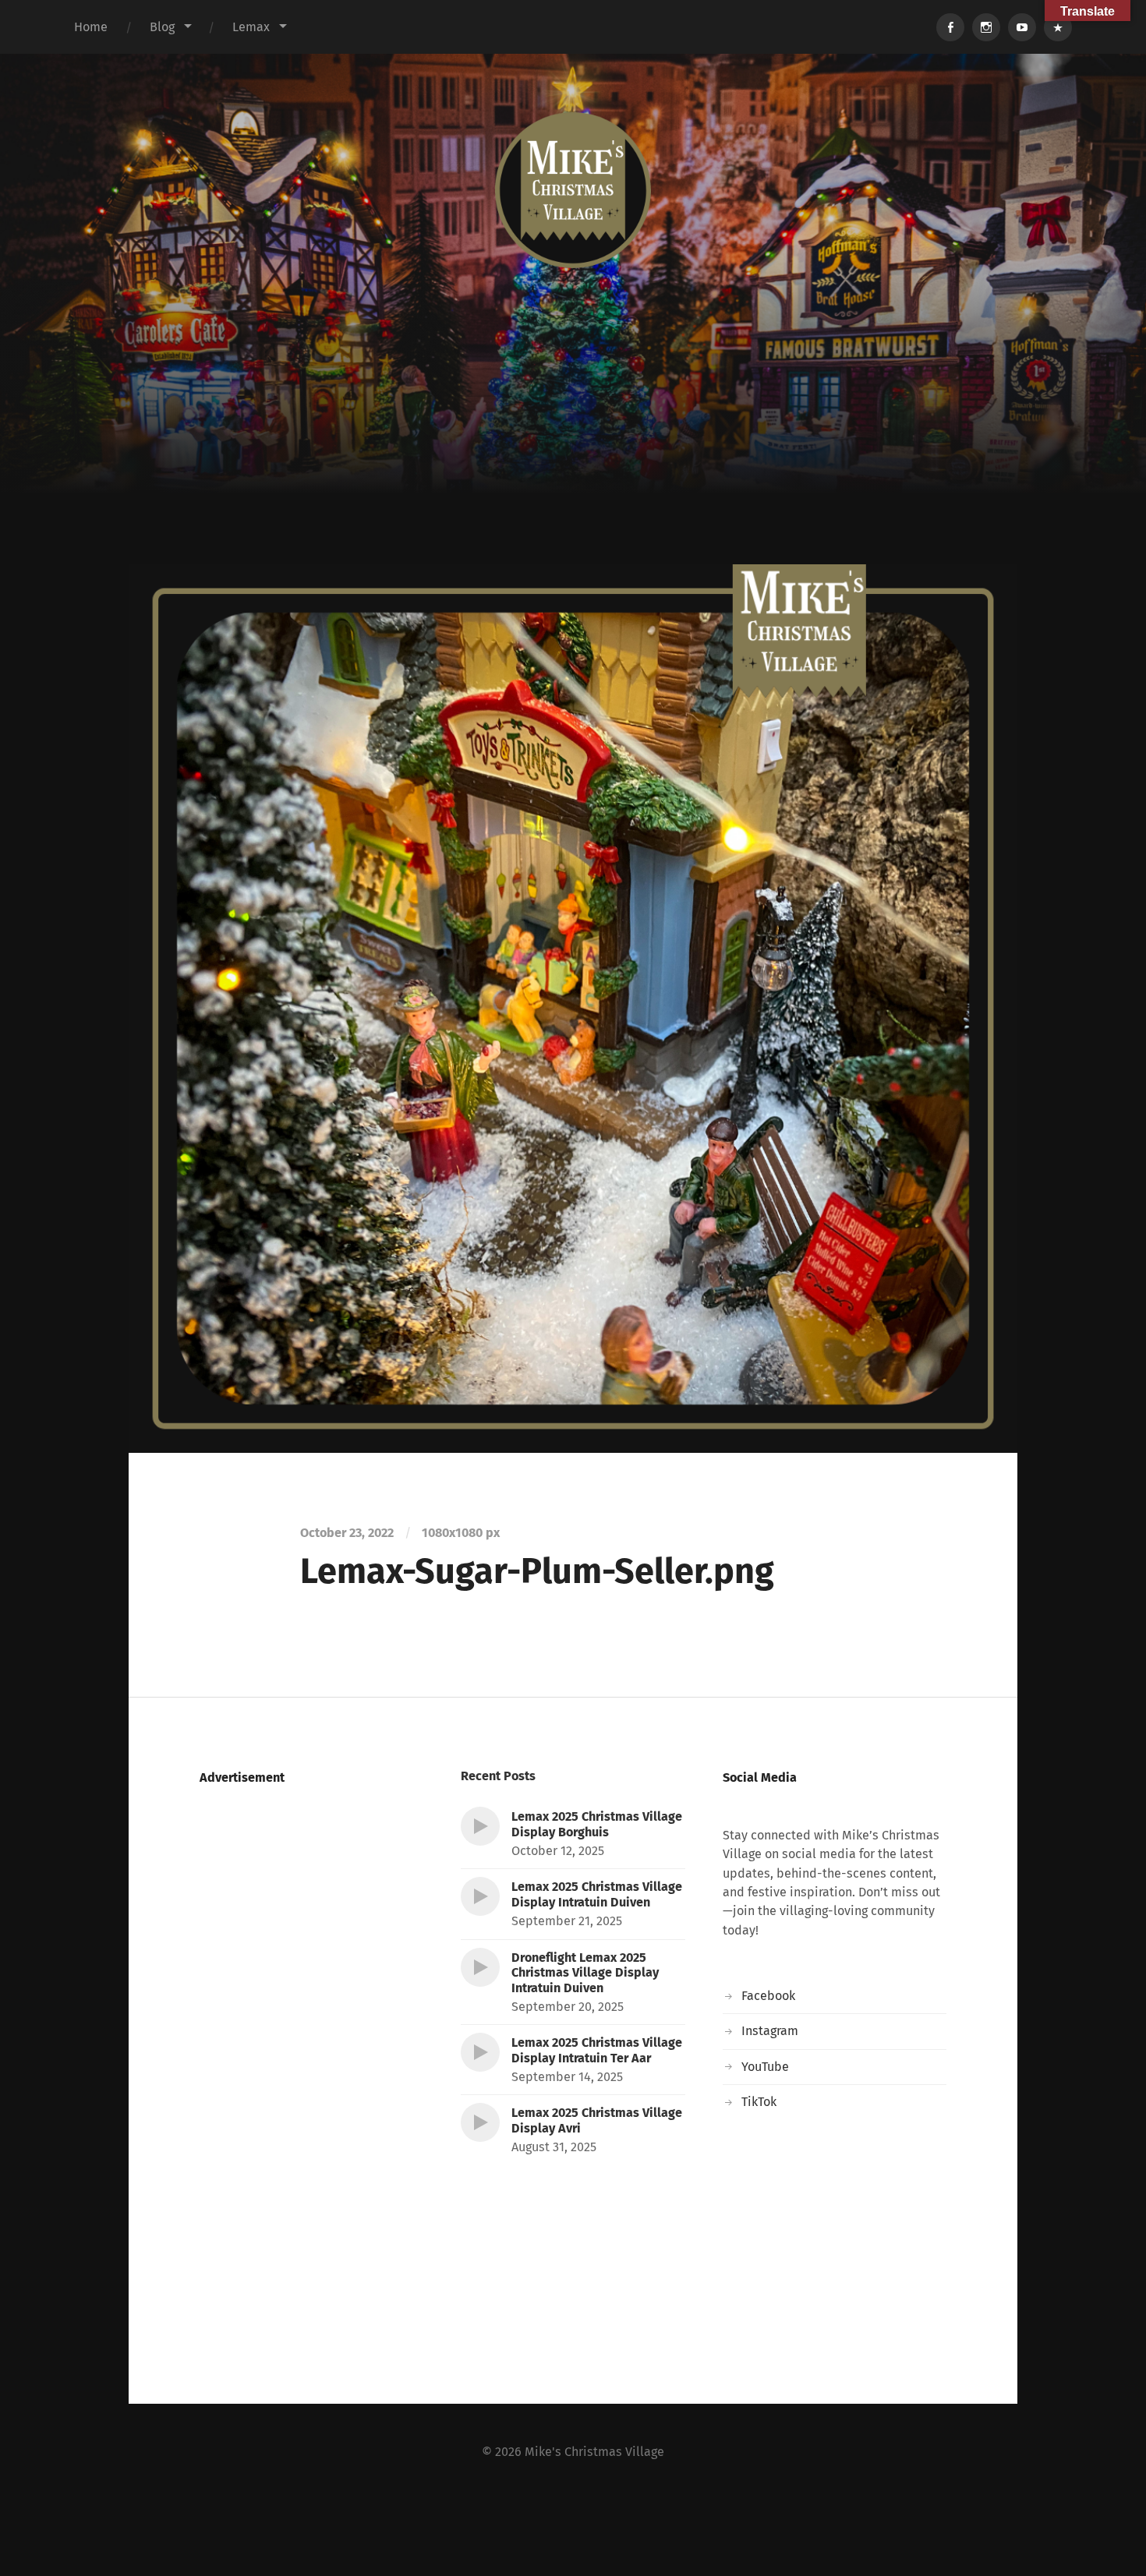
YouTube (765, 2067)
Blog (162, 27)
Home (91, 27)
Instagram (770, 2031)
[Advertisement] (573, 447)
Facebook (768, 1996)
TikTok (759, 2102)
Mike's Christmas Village (594, 2452)
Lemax (251, 27)
